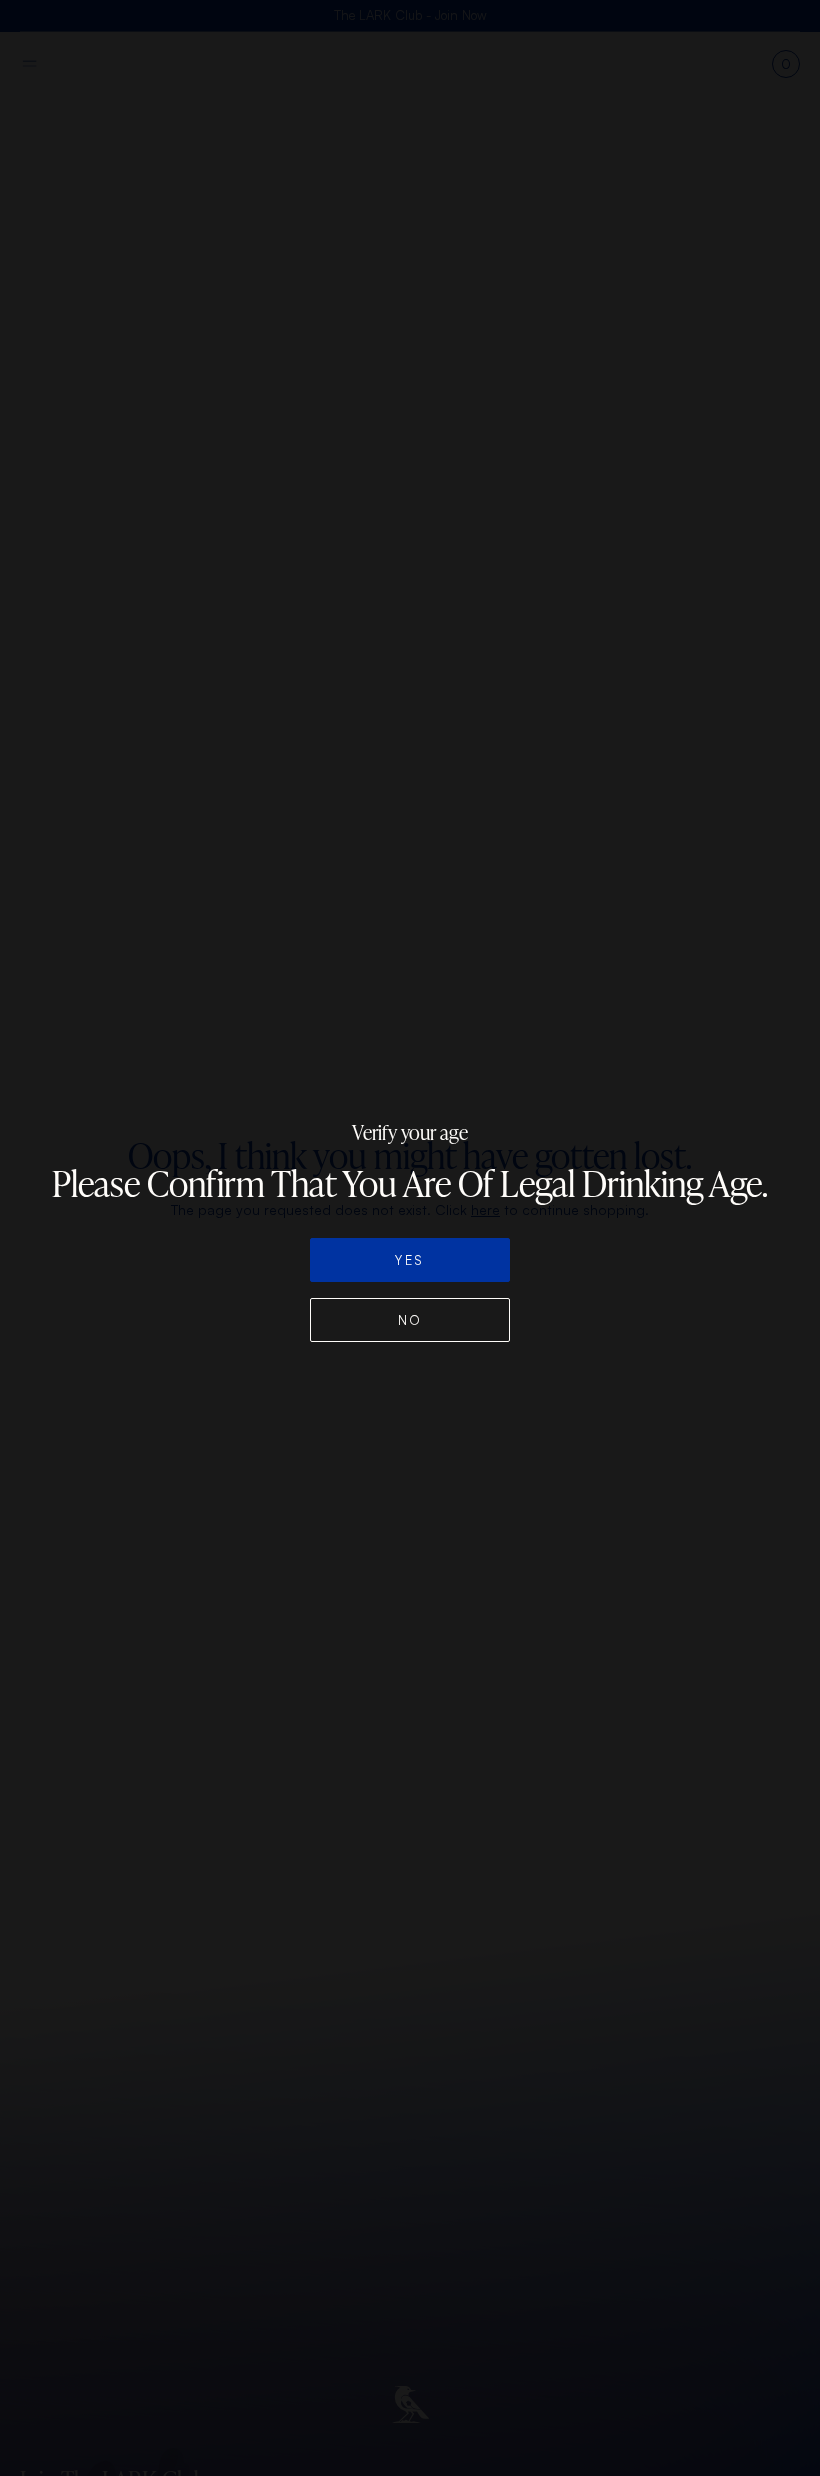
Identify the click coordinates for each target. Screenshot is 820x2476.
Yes (409, 1260)
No (410, 1320)
